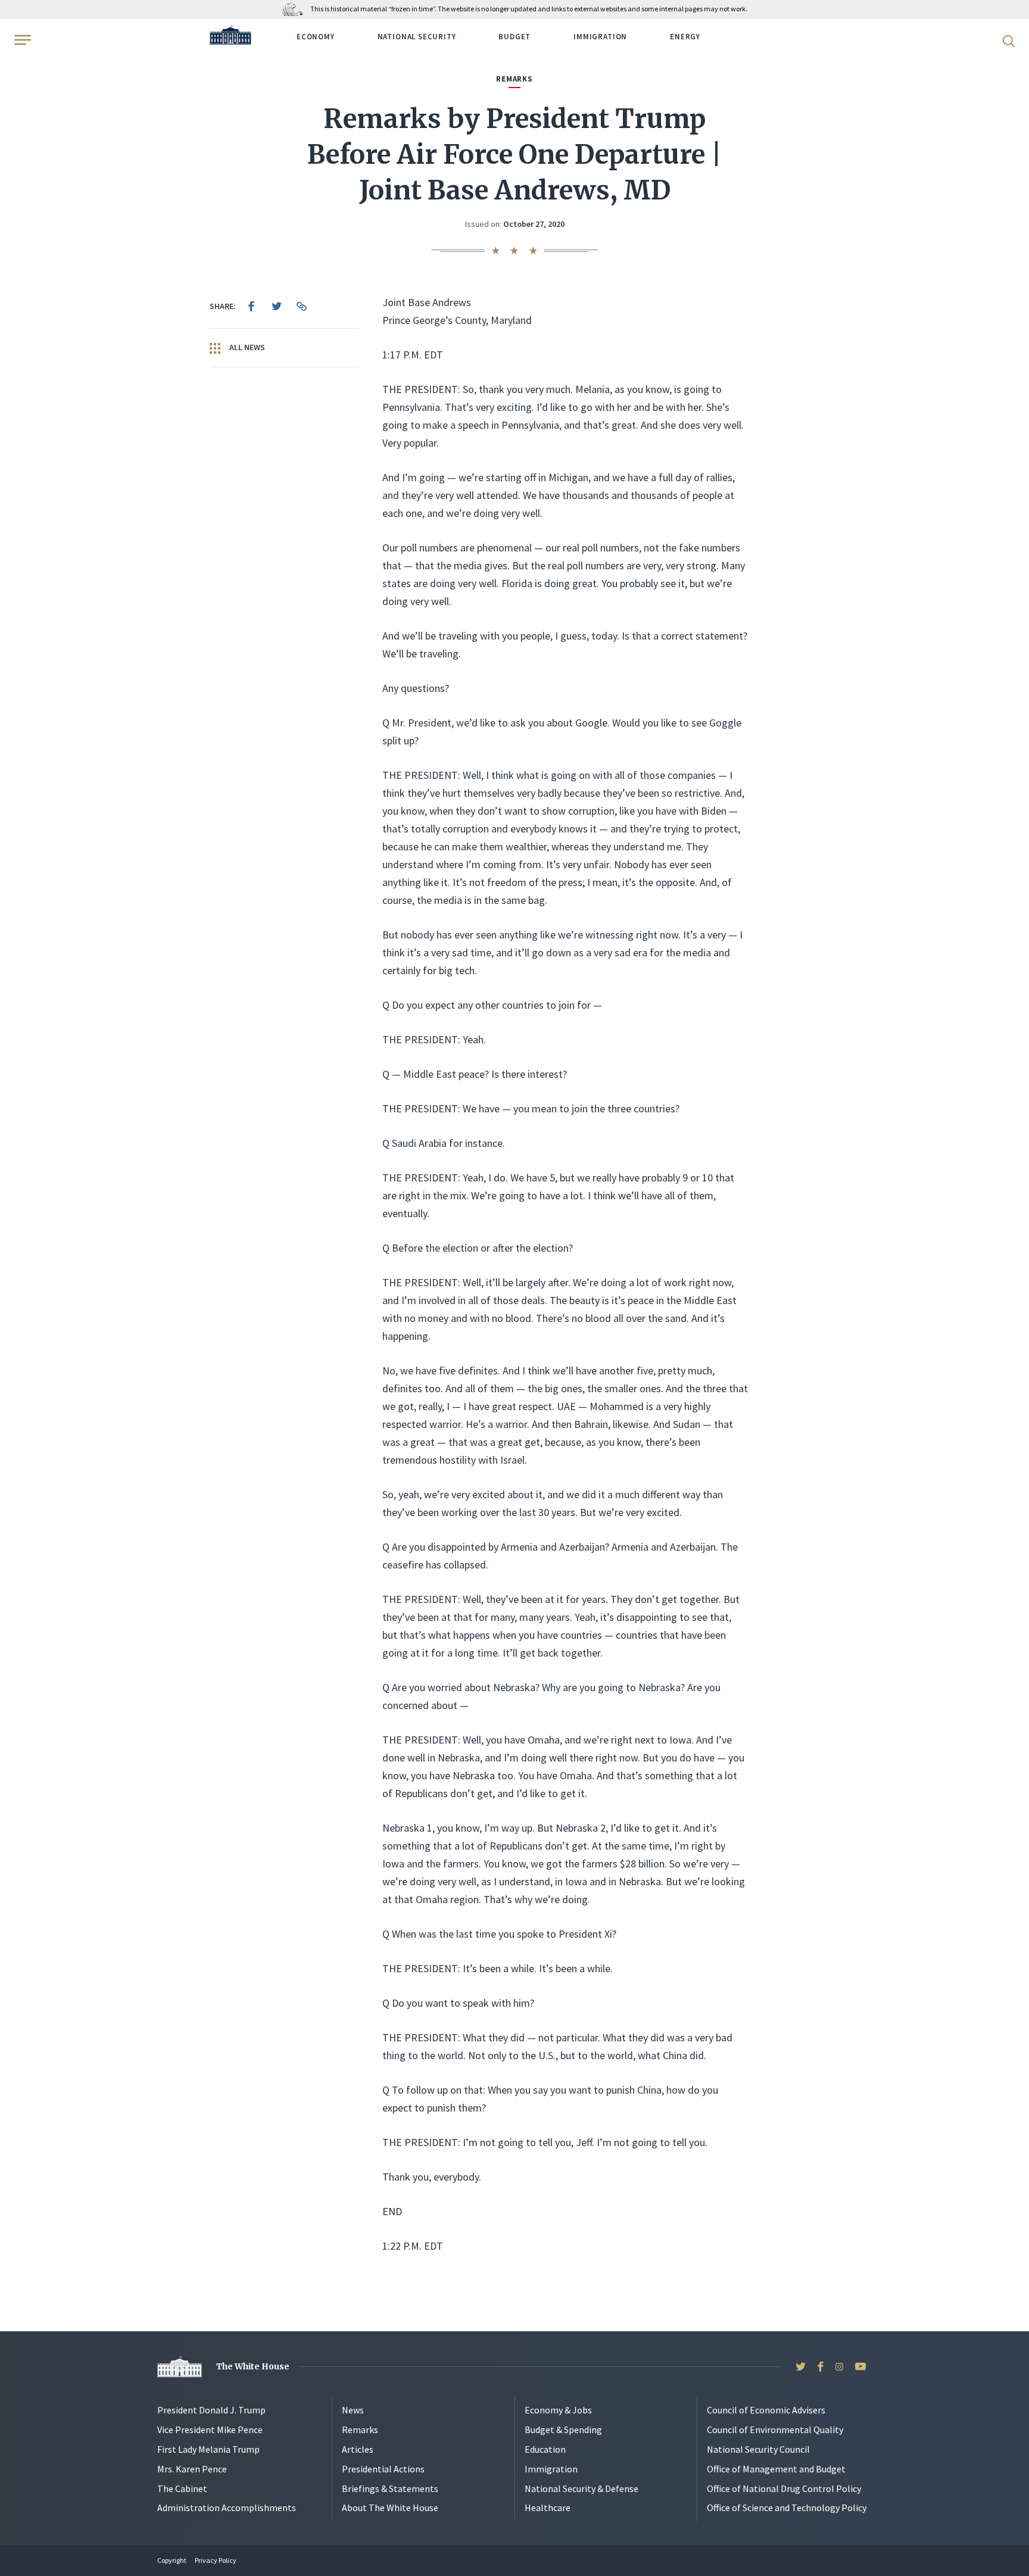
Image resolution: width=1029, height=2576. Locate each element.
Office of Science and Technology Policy (787, 2508)
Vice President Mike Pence (210, 2430)
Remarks (360, 2430)
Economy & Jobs (558, 2410)
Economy (316, 37)
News (353, 2410)
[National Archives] (296, 9)
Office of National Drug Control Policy (784, 2488)
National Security (417, 37)
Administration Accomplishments (227, 2508)
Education (545, 2449)
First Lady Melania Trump (208, 2449)
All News (246, 347)
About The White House (390, 2508)
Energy (685, 37)
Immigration (600, 37)
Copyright (172, 2560)
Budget (514, 37)
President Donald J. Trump (211, 2410)
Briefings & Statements (390, 2488)
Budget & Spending (563, 2430)
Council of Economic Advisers (766, 2410)
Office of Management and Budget (776, 2469)
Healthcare (548, 2508)
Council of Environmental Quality (775, 2430)
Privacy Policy (216, 2560)
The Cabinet (182, 2488)
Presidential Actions (383, 2469)
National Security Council (758, 2449)
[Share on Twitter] (276, 306)
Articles (358, 2449)
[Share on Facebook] (251, 306)
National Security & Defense (581, 2488)
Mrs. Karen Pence (192, 2469)
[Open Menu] (21, 40)
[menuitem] (251, 306)
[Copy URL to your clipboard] (301, 306)
